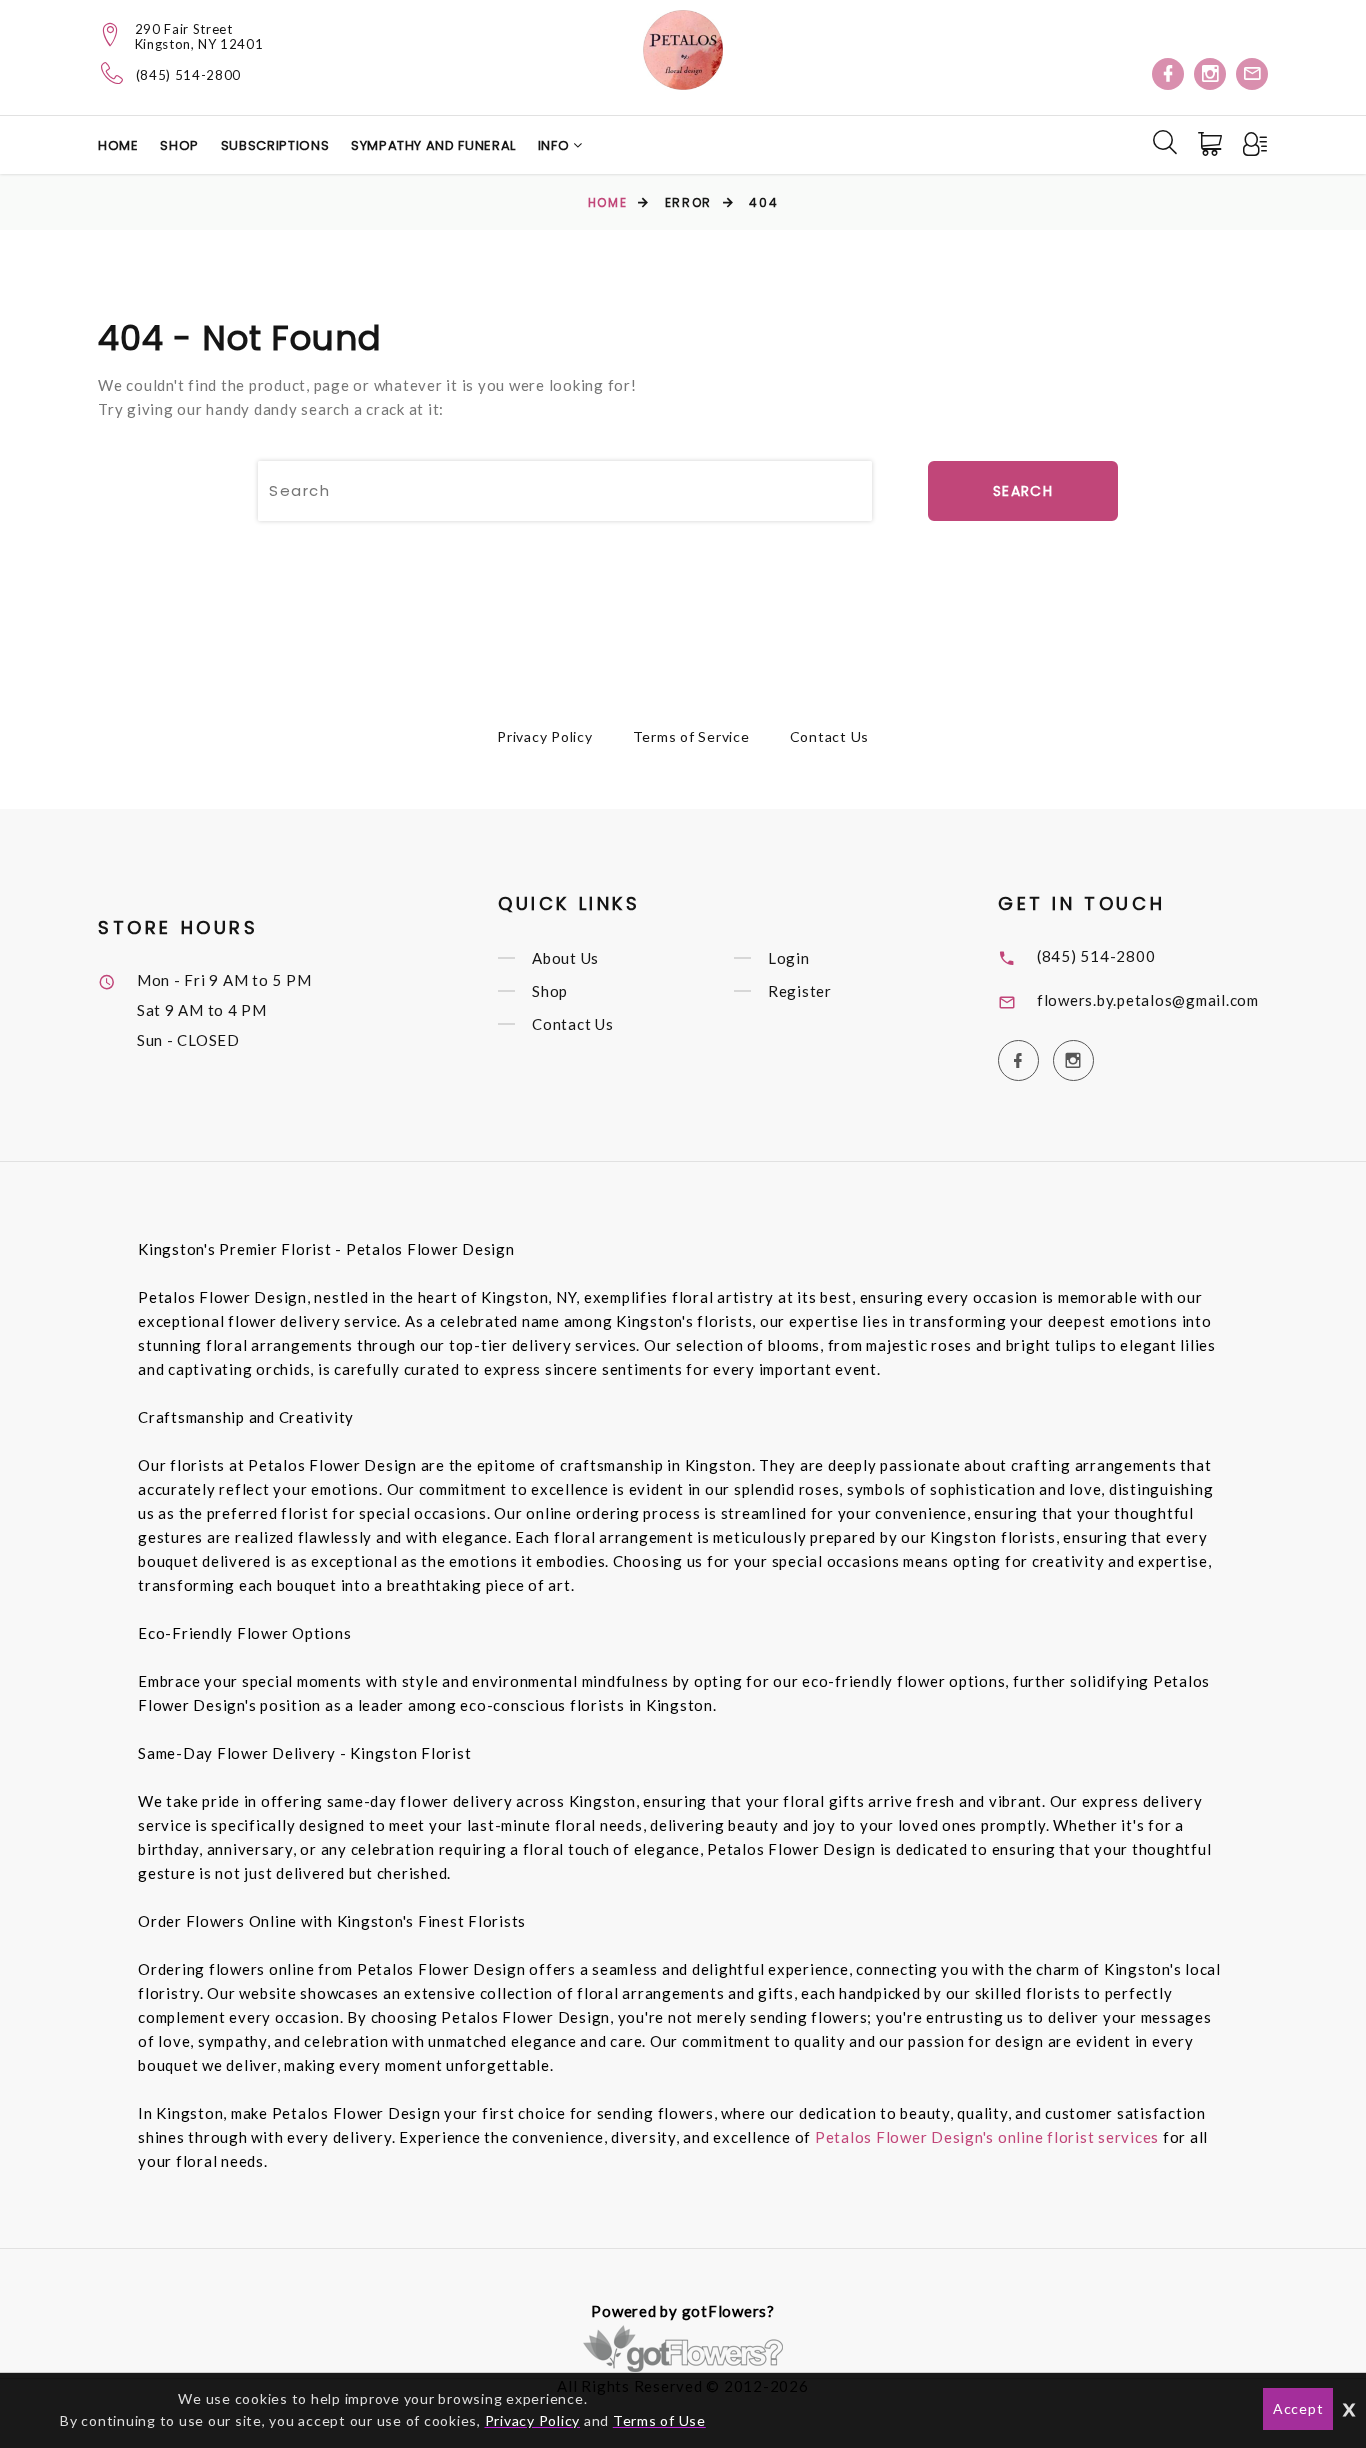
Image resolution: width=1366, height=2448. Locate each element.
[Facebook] (1168, 74)
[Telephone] (112, 73)
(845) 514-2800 (188, 75)
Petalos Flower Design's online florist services (987, 2137)
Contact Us (830, 736)
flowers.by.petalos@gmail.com (1148, 1000)
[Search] (1165, 142)
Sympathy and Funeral (433, 145)
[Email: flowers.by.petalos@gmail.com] (1252, 74)
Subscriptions (275, 145)
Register (800, 991)
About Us (565, 958)
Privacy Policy (545, 736)
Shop (179, 145)
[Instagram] (1210, 74)
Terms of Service (691, 736)
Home (118, 145)
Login (789, 958)
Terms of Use (659, 2420)
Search (1023, 491)
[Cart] (1212, 144)
